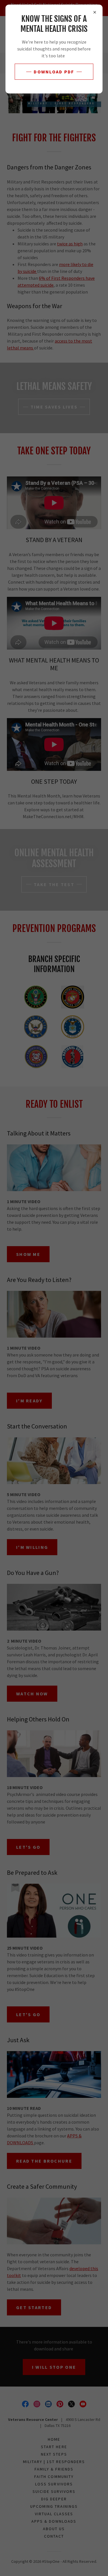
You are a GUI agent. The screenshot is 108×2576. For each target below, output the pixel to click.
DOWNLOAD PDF (54, 72)
